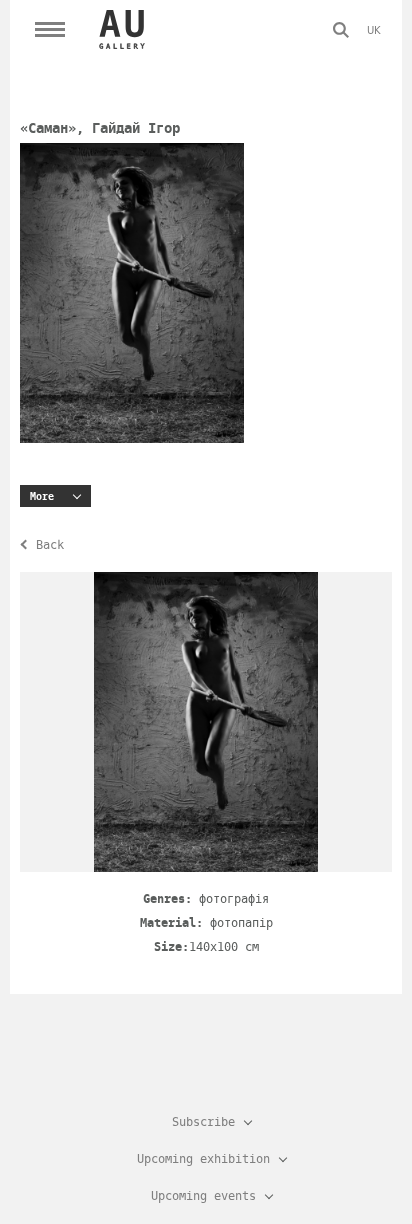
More (42, 496)
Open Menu (50, 30)
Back (50, 545)
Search (341, 30)
